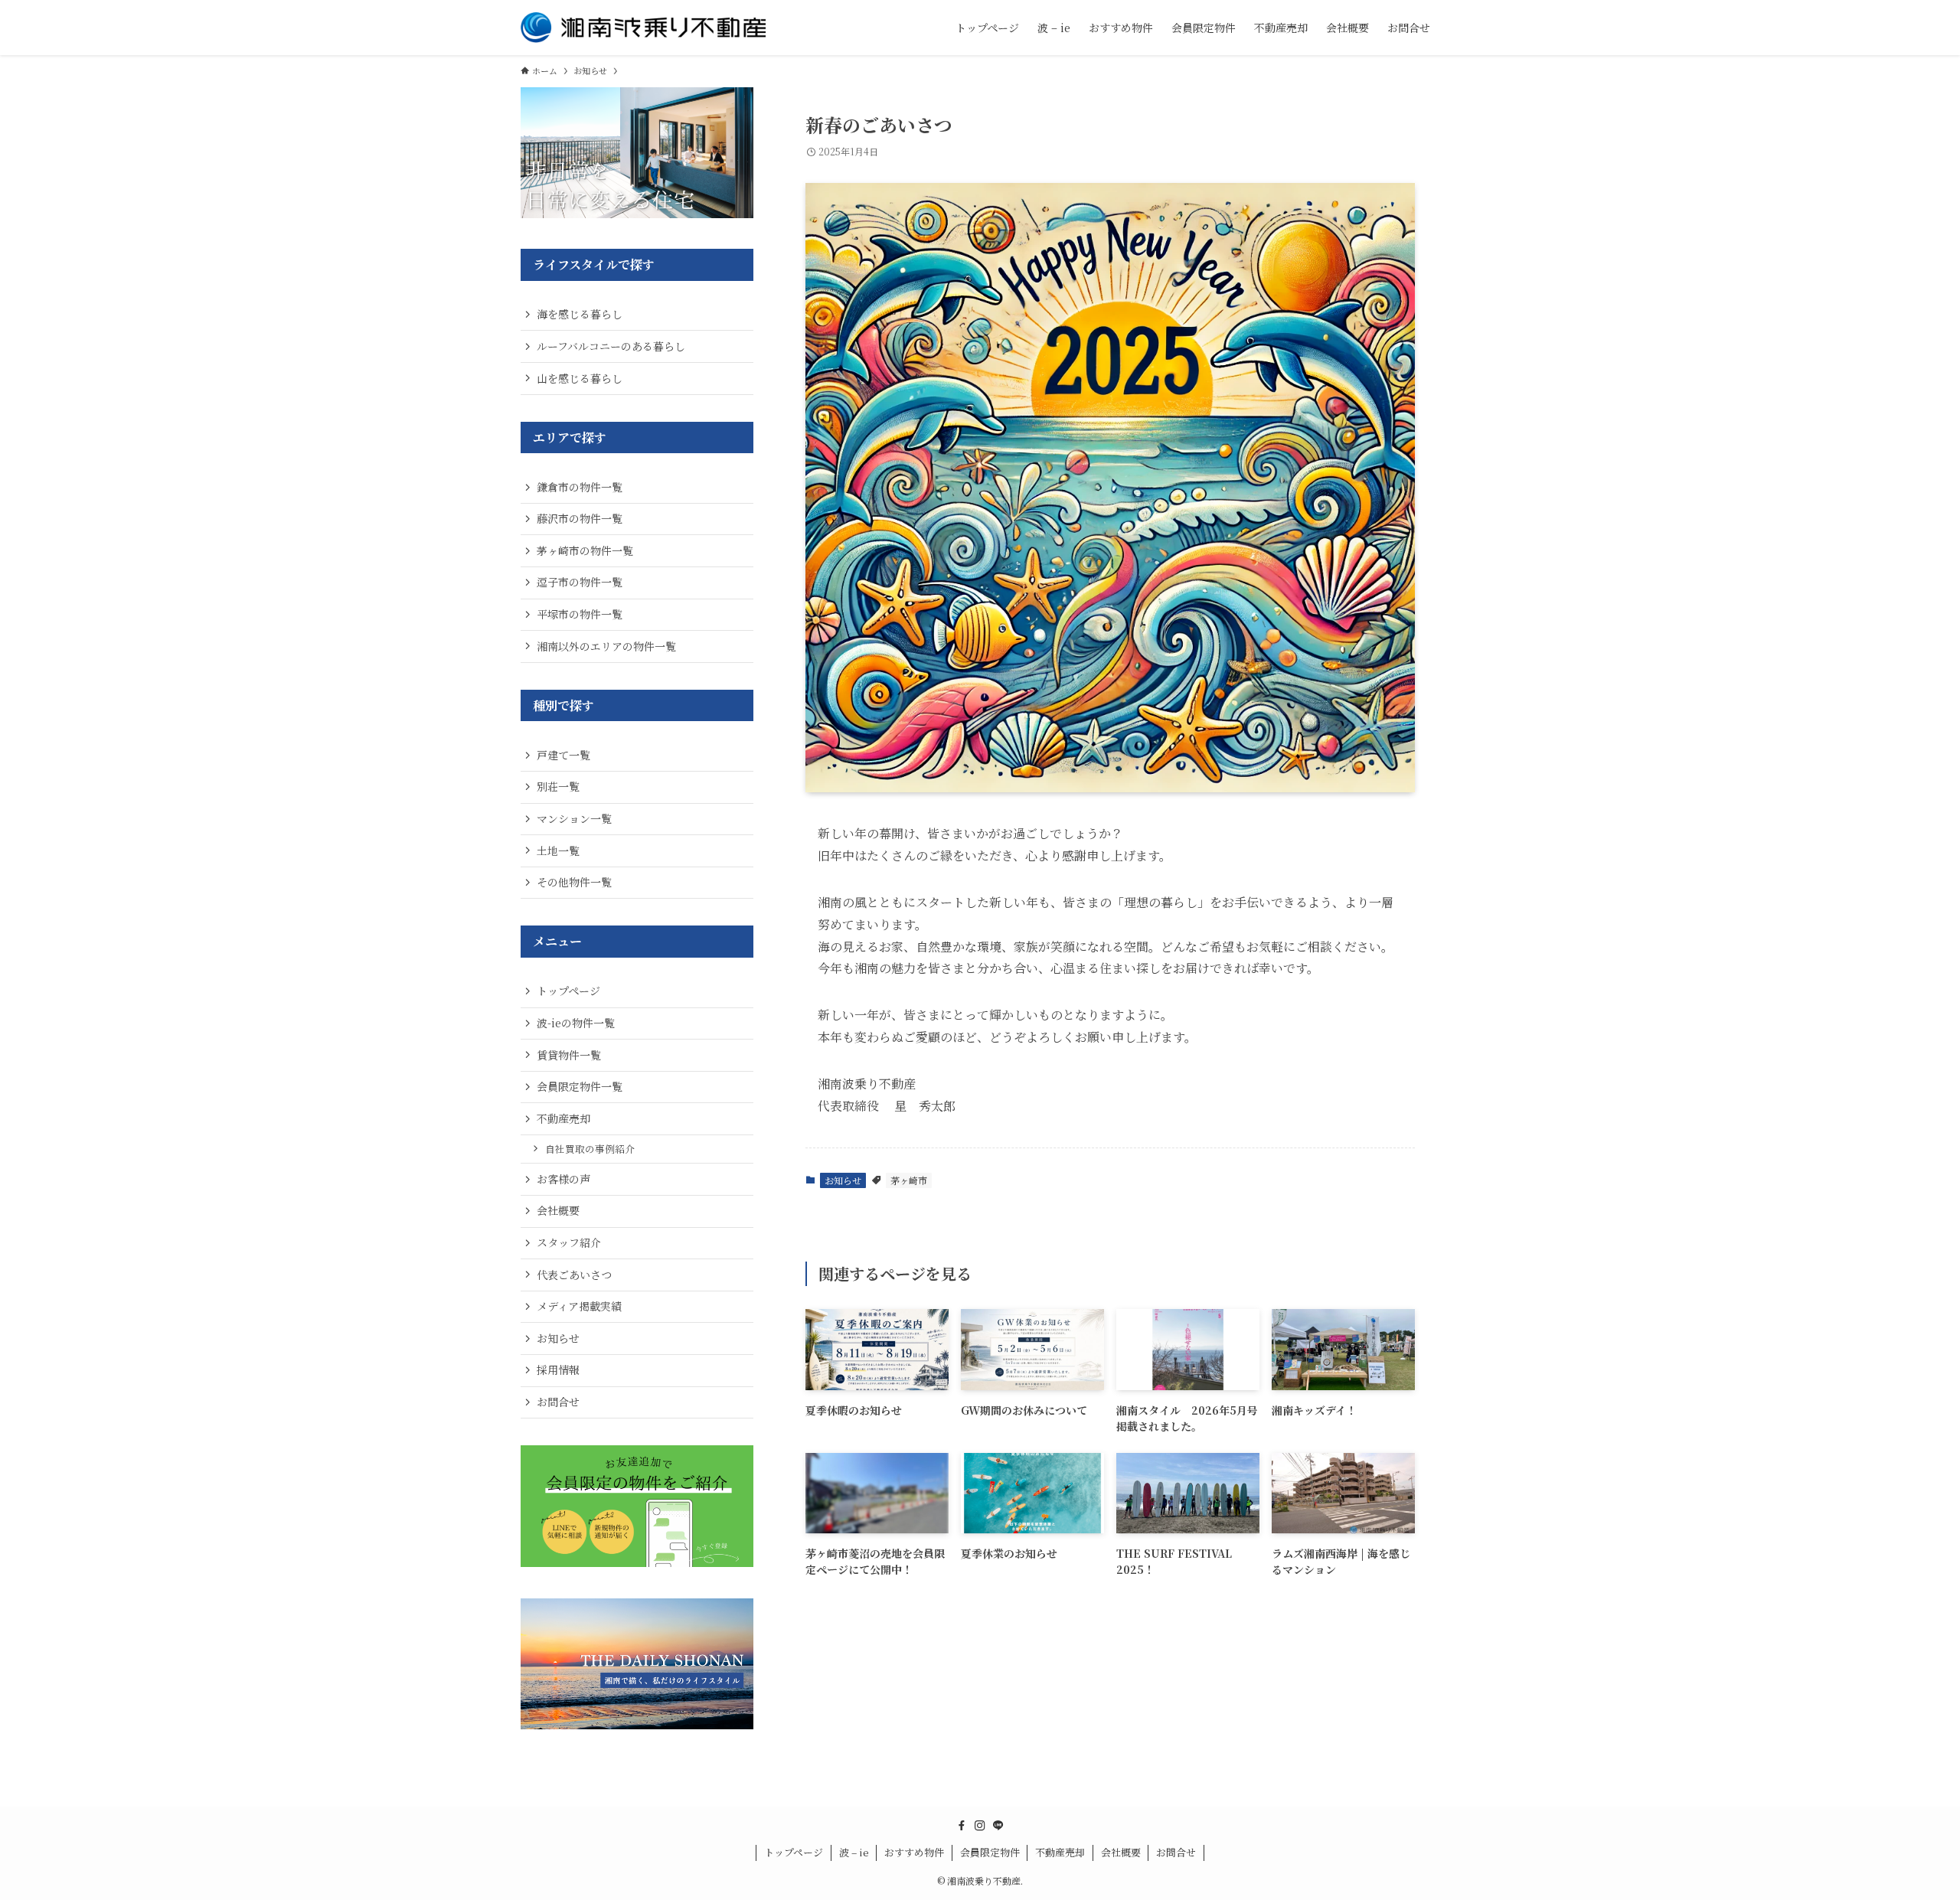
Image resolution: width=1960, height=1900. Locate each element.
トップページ (568, 991)
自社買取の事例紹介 (590, 1149)
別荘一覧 (558, 786)
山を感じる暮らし (580, 378)
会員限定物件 (990, 1852)
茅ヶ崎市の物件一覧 (585, 550)
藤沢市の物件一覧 (580, 518)
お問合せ (558, 1402)
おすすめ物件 (914, 1852)
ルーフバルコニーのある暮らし (611, 346)
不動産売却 (563, 1118)
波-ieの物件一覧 (576, 1023)
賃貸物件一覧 (569, 1055)
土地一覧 (558, 850)
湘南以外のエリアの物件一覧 (606, 646)
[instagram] (980, 1826)
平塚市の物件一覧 (580, 614)
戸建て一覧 (563, 755)
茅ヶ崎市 (909, 1180)
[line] (998, 1826)
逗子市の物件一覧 (580, 582)
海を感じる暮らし (580, 314)
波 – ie (854, 1852)
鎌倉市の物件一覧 (580, 487)
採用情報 (558, 1370)
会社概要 (558, 1210)
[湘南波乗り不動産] (643, 28)
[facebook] (962, 1826)
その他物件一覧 (574, 882)
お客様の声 (563, 1179)
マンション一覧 (574, 818)
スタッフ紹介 (569, 1242)
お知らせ (843, 1180)
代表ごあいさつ (574, 1275)
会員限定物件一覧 (580, 1086)
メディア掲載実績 (579, 1306)
